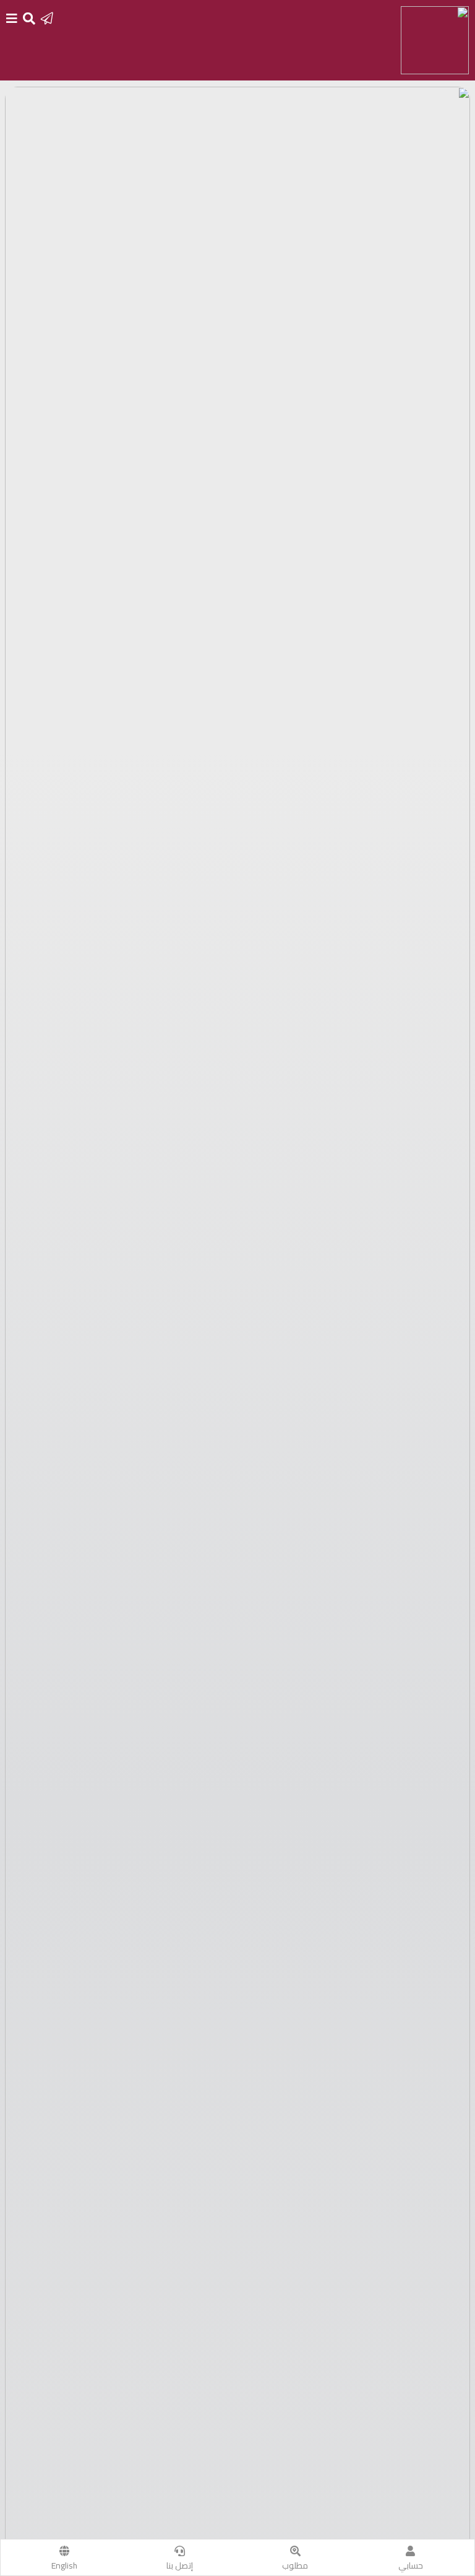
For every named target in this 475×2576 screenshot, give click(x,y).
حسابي (411, 2565)
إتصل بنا (180, 2565)
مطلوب (295, 2565)
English (64, 2565)
